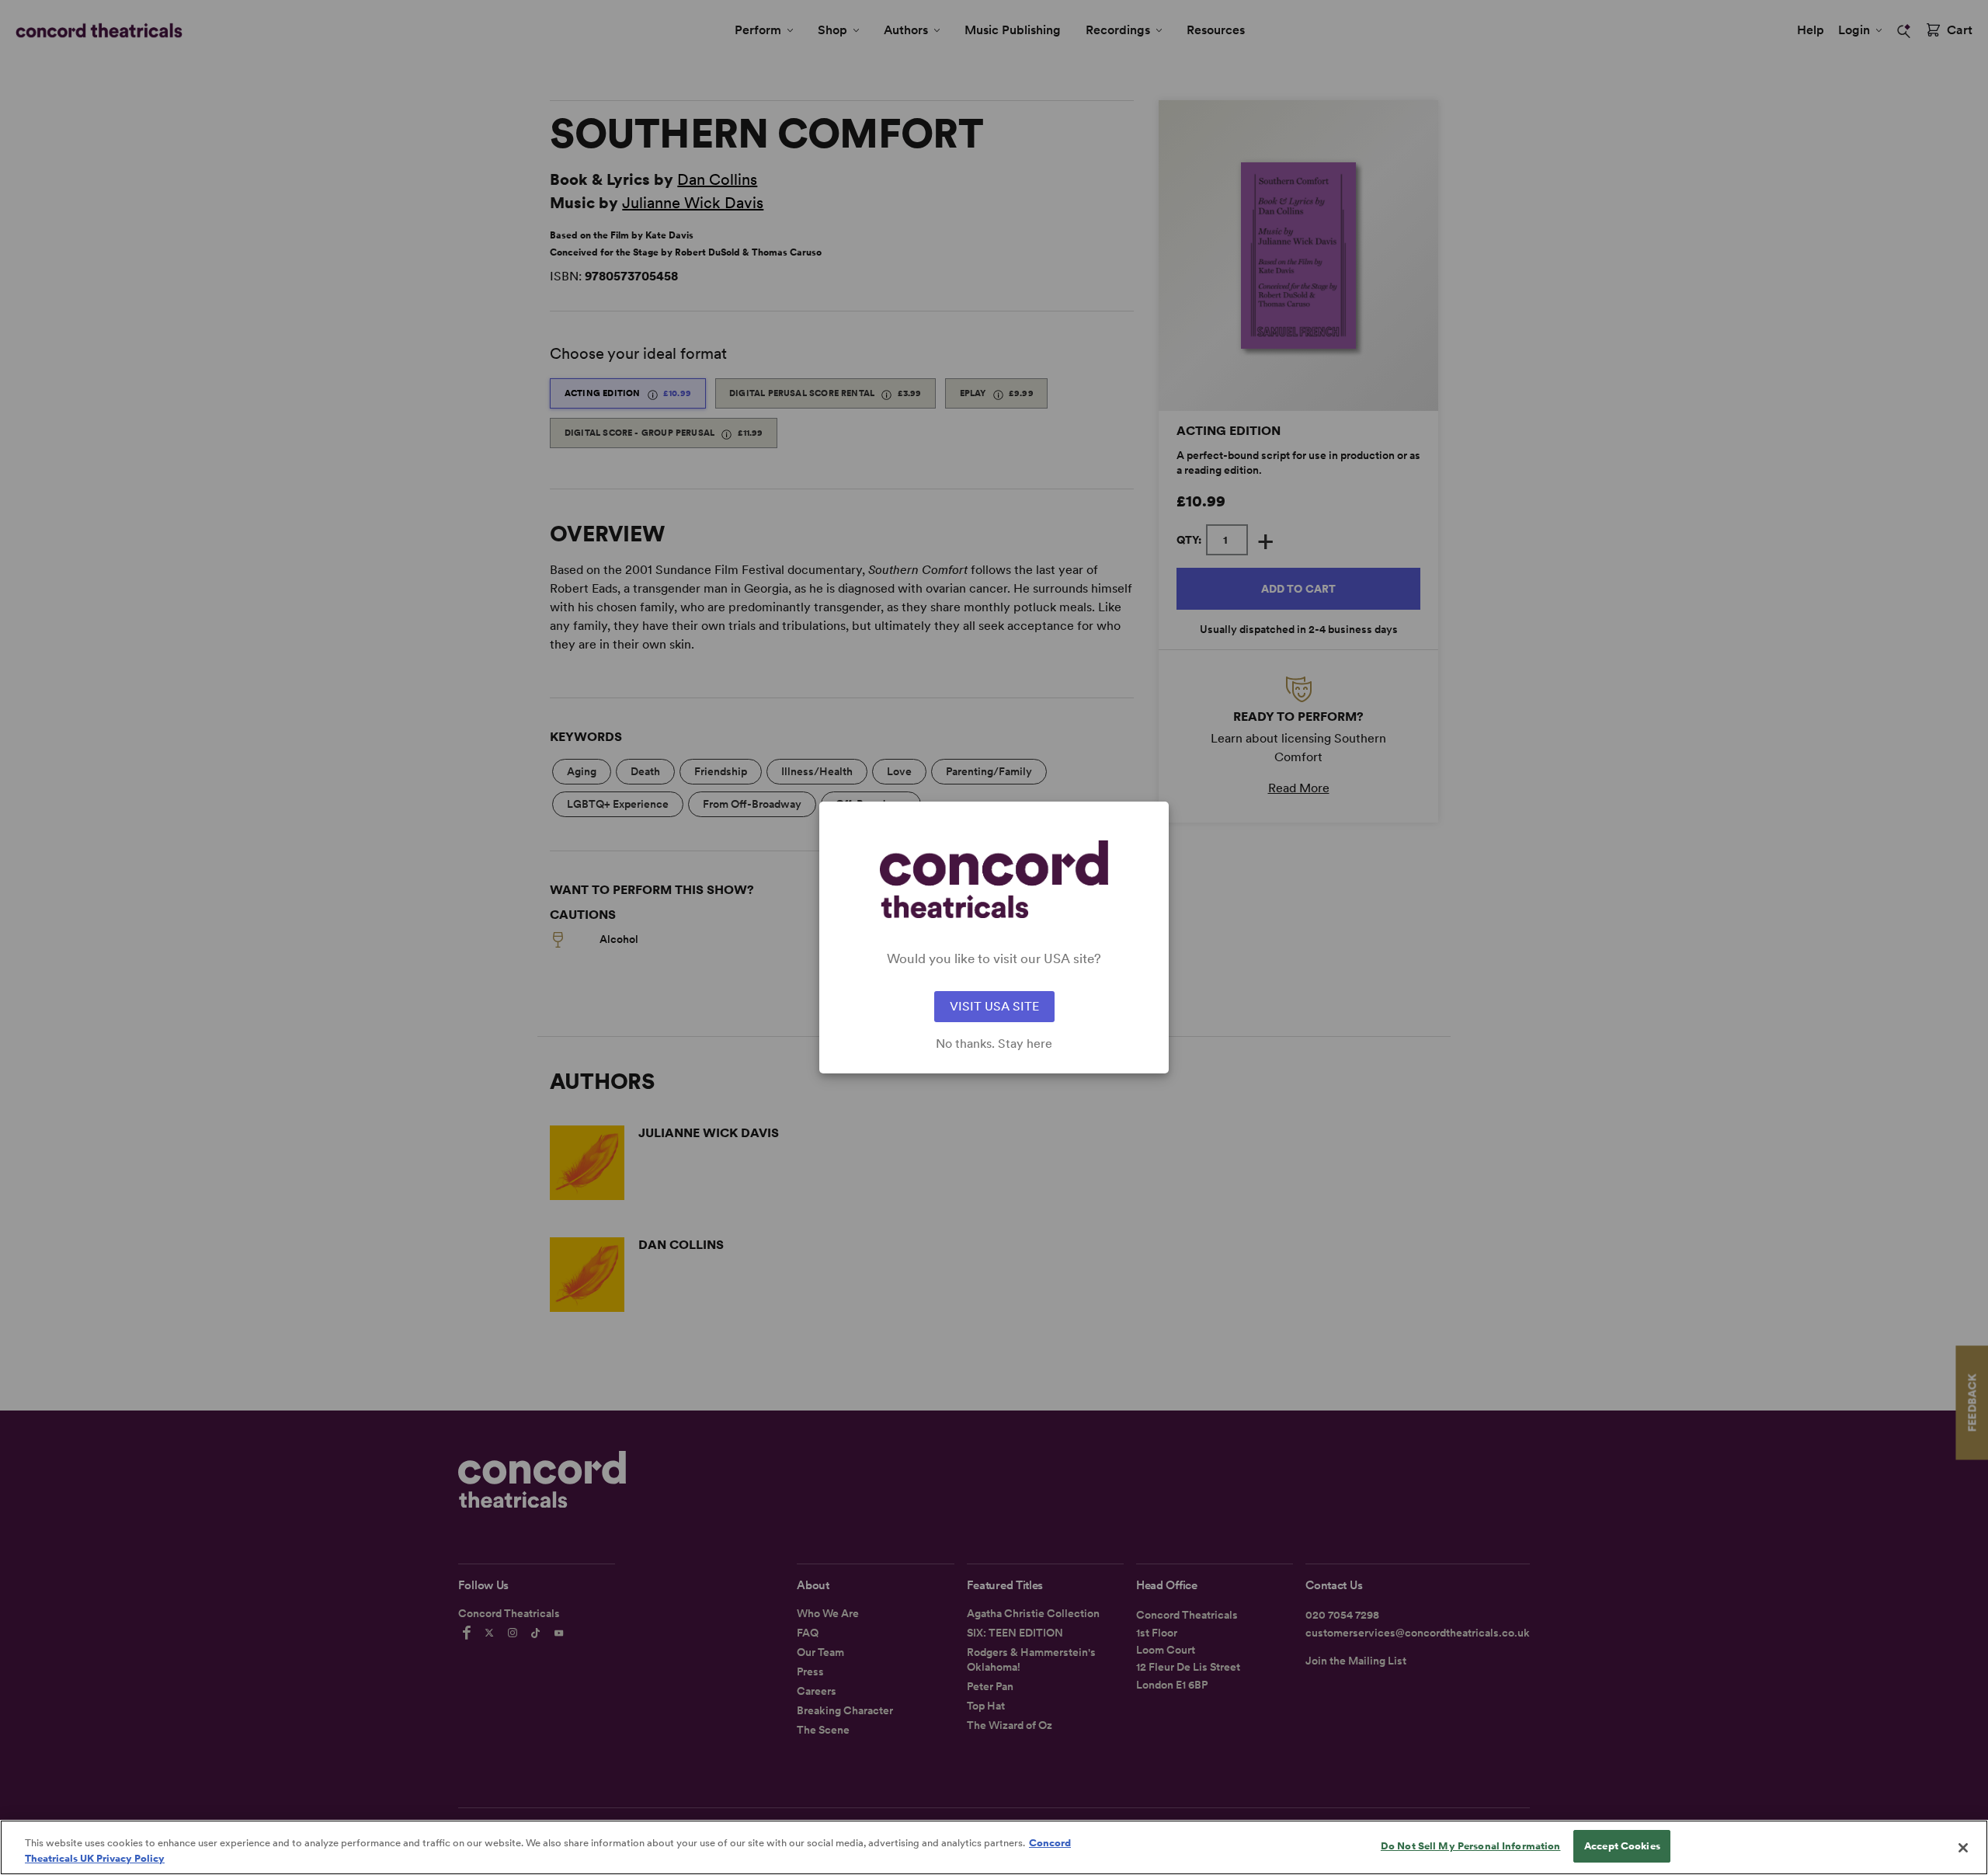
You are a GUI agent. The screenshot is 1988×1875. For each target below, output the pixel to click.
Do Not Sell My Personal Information (1471, 1846)
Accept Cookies (1622, 1846)
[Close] (1963, 1848)
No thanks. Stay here (994, 1044)
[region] (994, 1847)
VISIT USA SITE (994, 1006)
